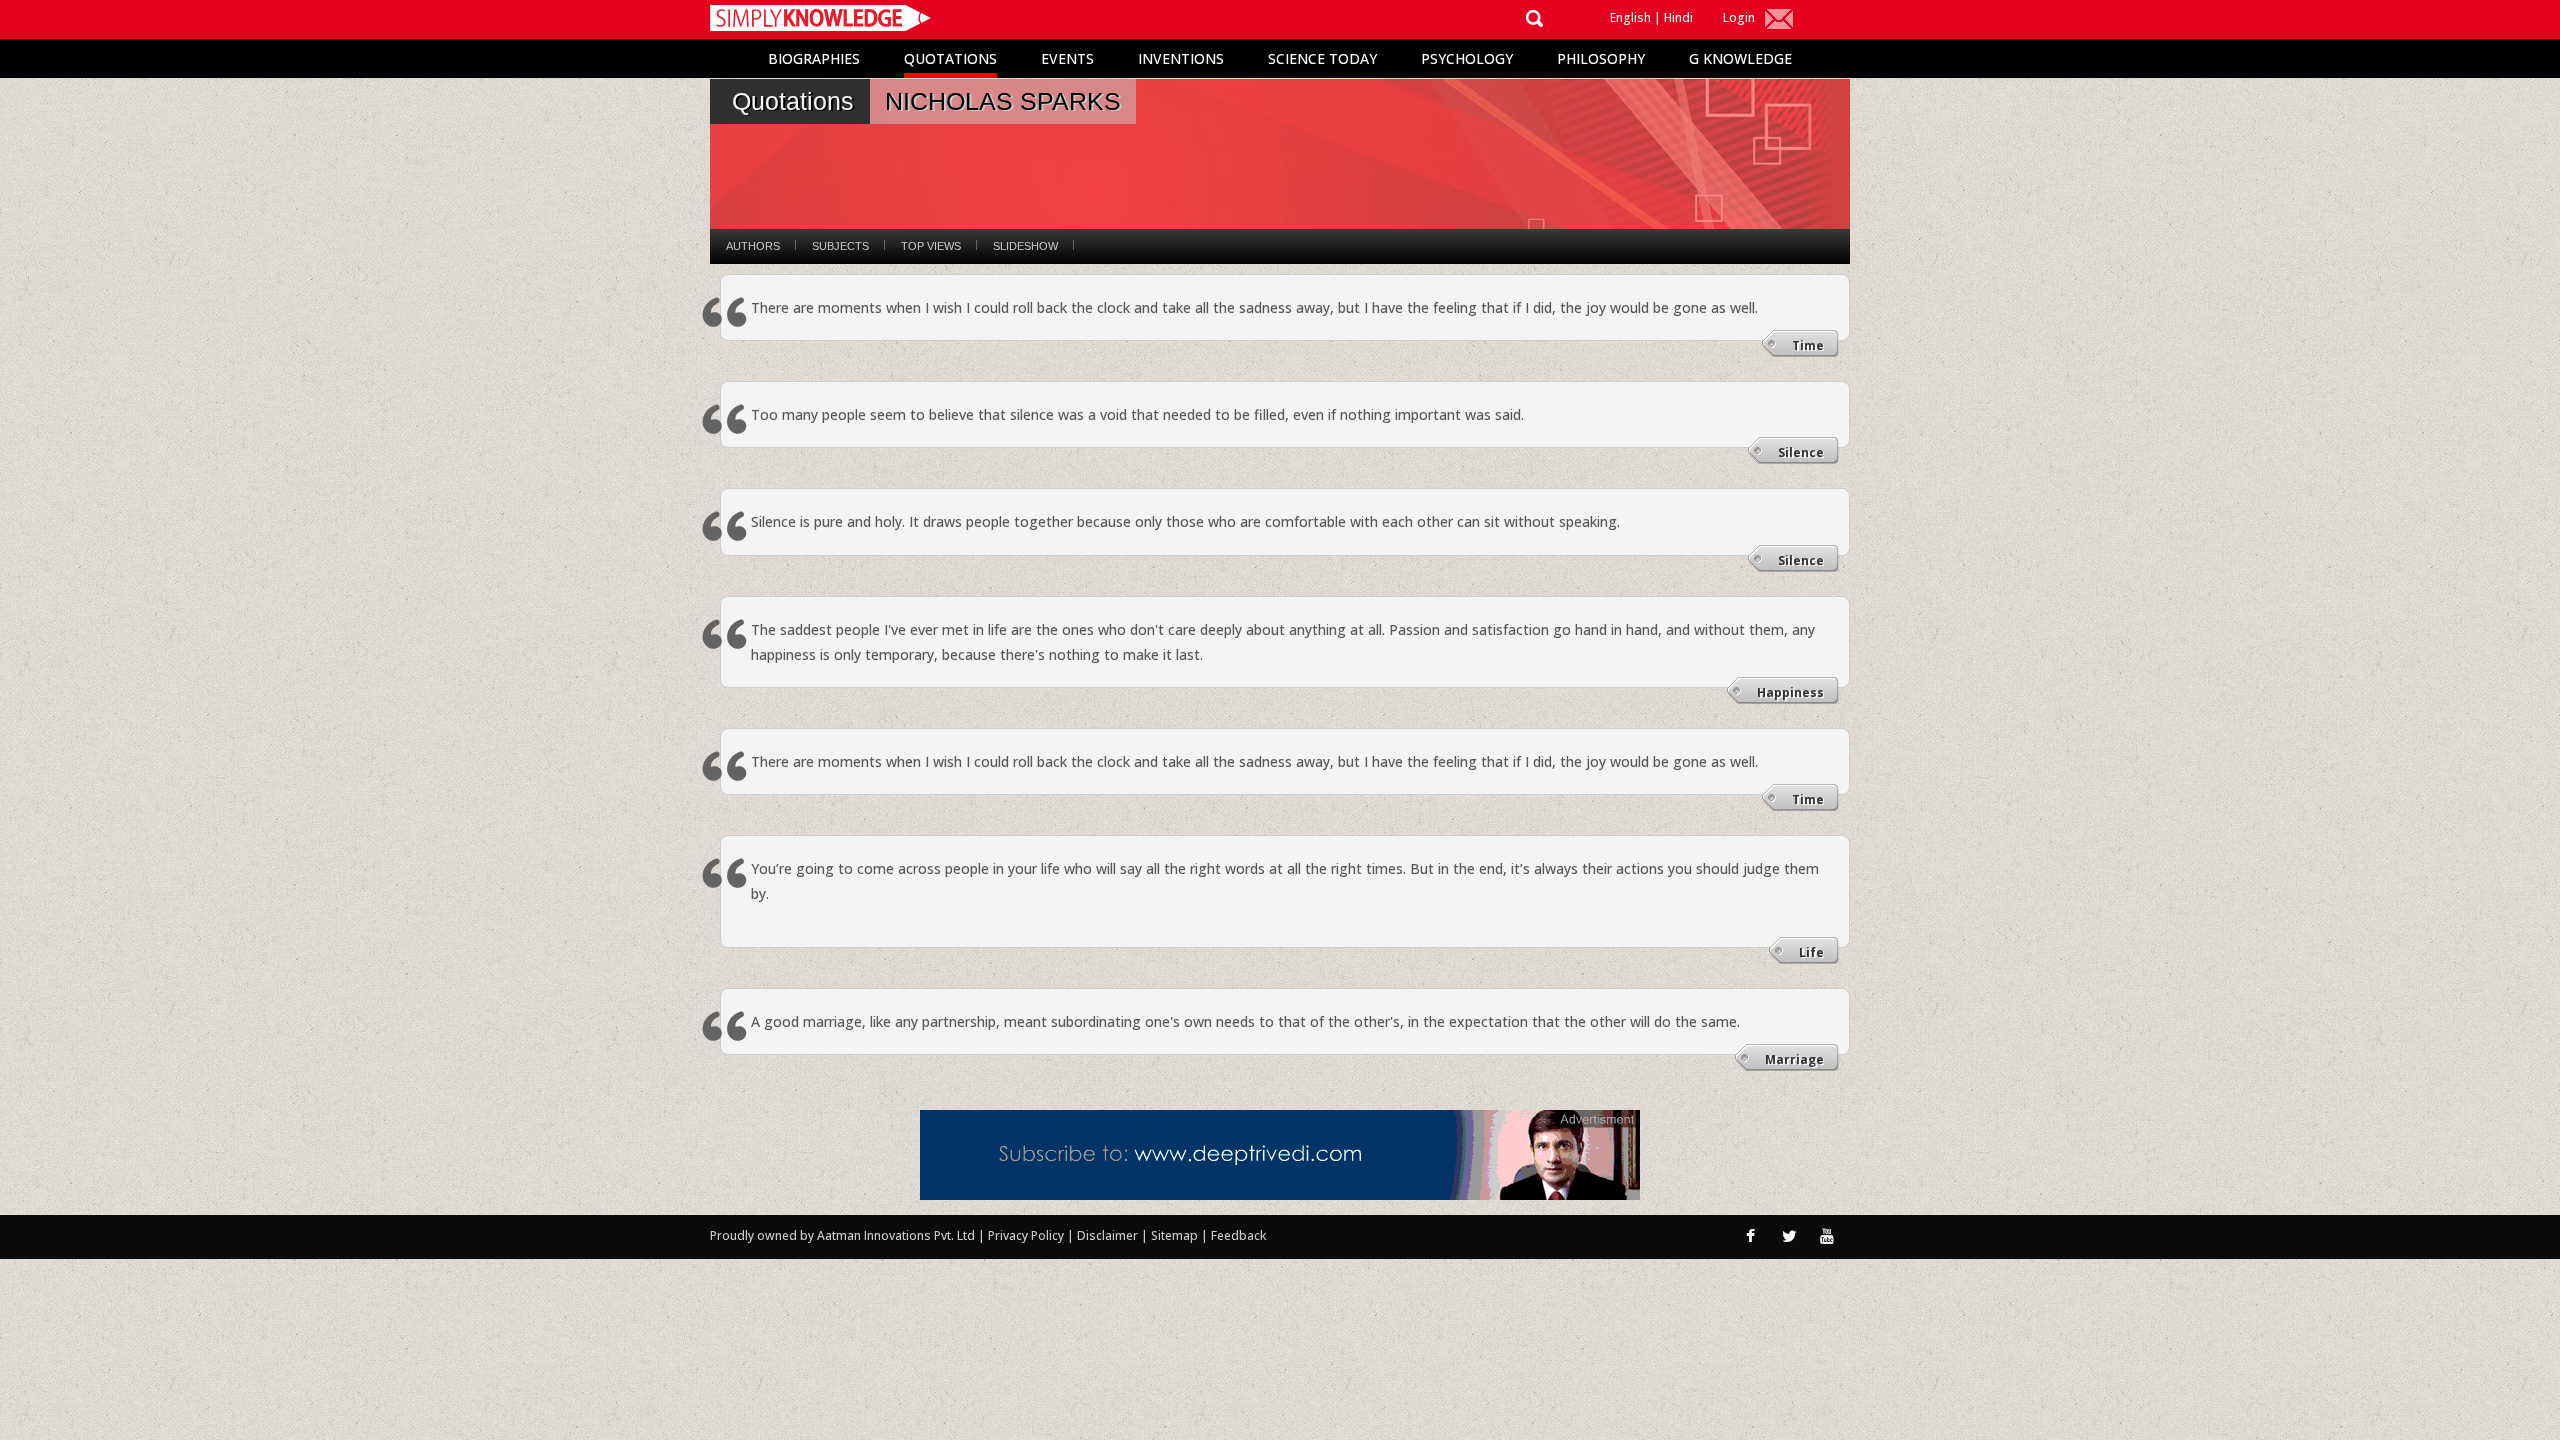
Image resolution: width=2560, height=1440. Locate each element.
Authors (753, 246)
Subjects (840, 246)
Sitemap (1176, 1235)
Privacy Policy (1027, 1235)
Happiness (1790, 692)
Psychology (1467, 58)
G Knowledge (1740, 58)
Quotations (950, 58)
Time (1808, 345)
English (1630, 17)
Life (1811, 952)
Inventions (1181, 58)
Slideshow (1025, 246)
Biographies (814, 58)
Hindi (1678, 17)
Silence (1801, 452)
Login (1739, 17)
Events (1067, 58)
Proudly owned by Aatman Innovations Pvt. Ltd (842, 1235)
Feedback (1238, 1235)
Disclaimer (1107, 1235)
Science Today (1322, 58)
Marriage (1794, 1059)
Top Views (931, 246)
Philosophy (1601, 58)
